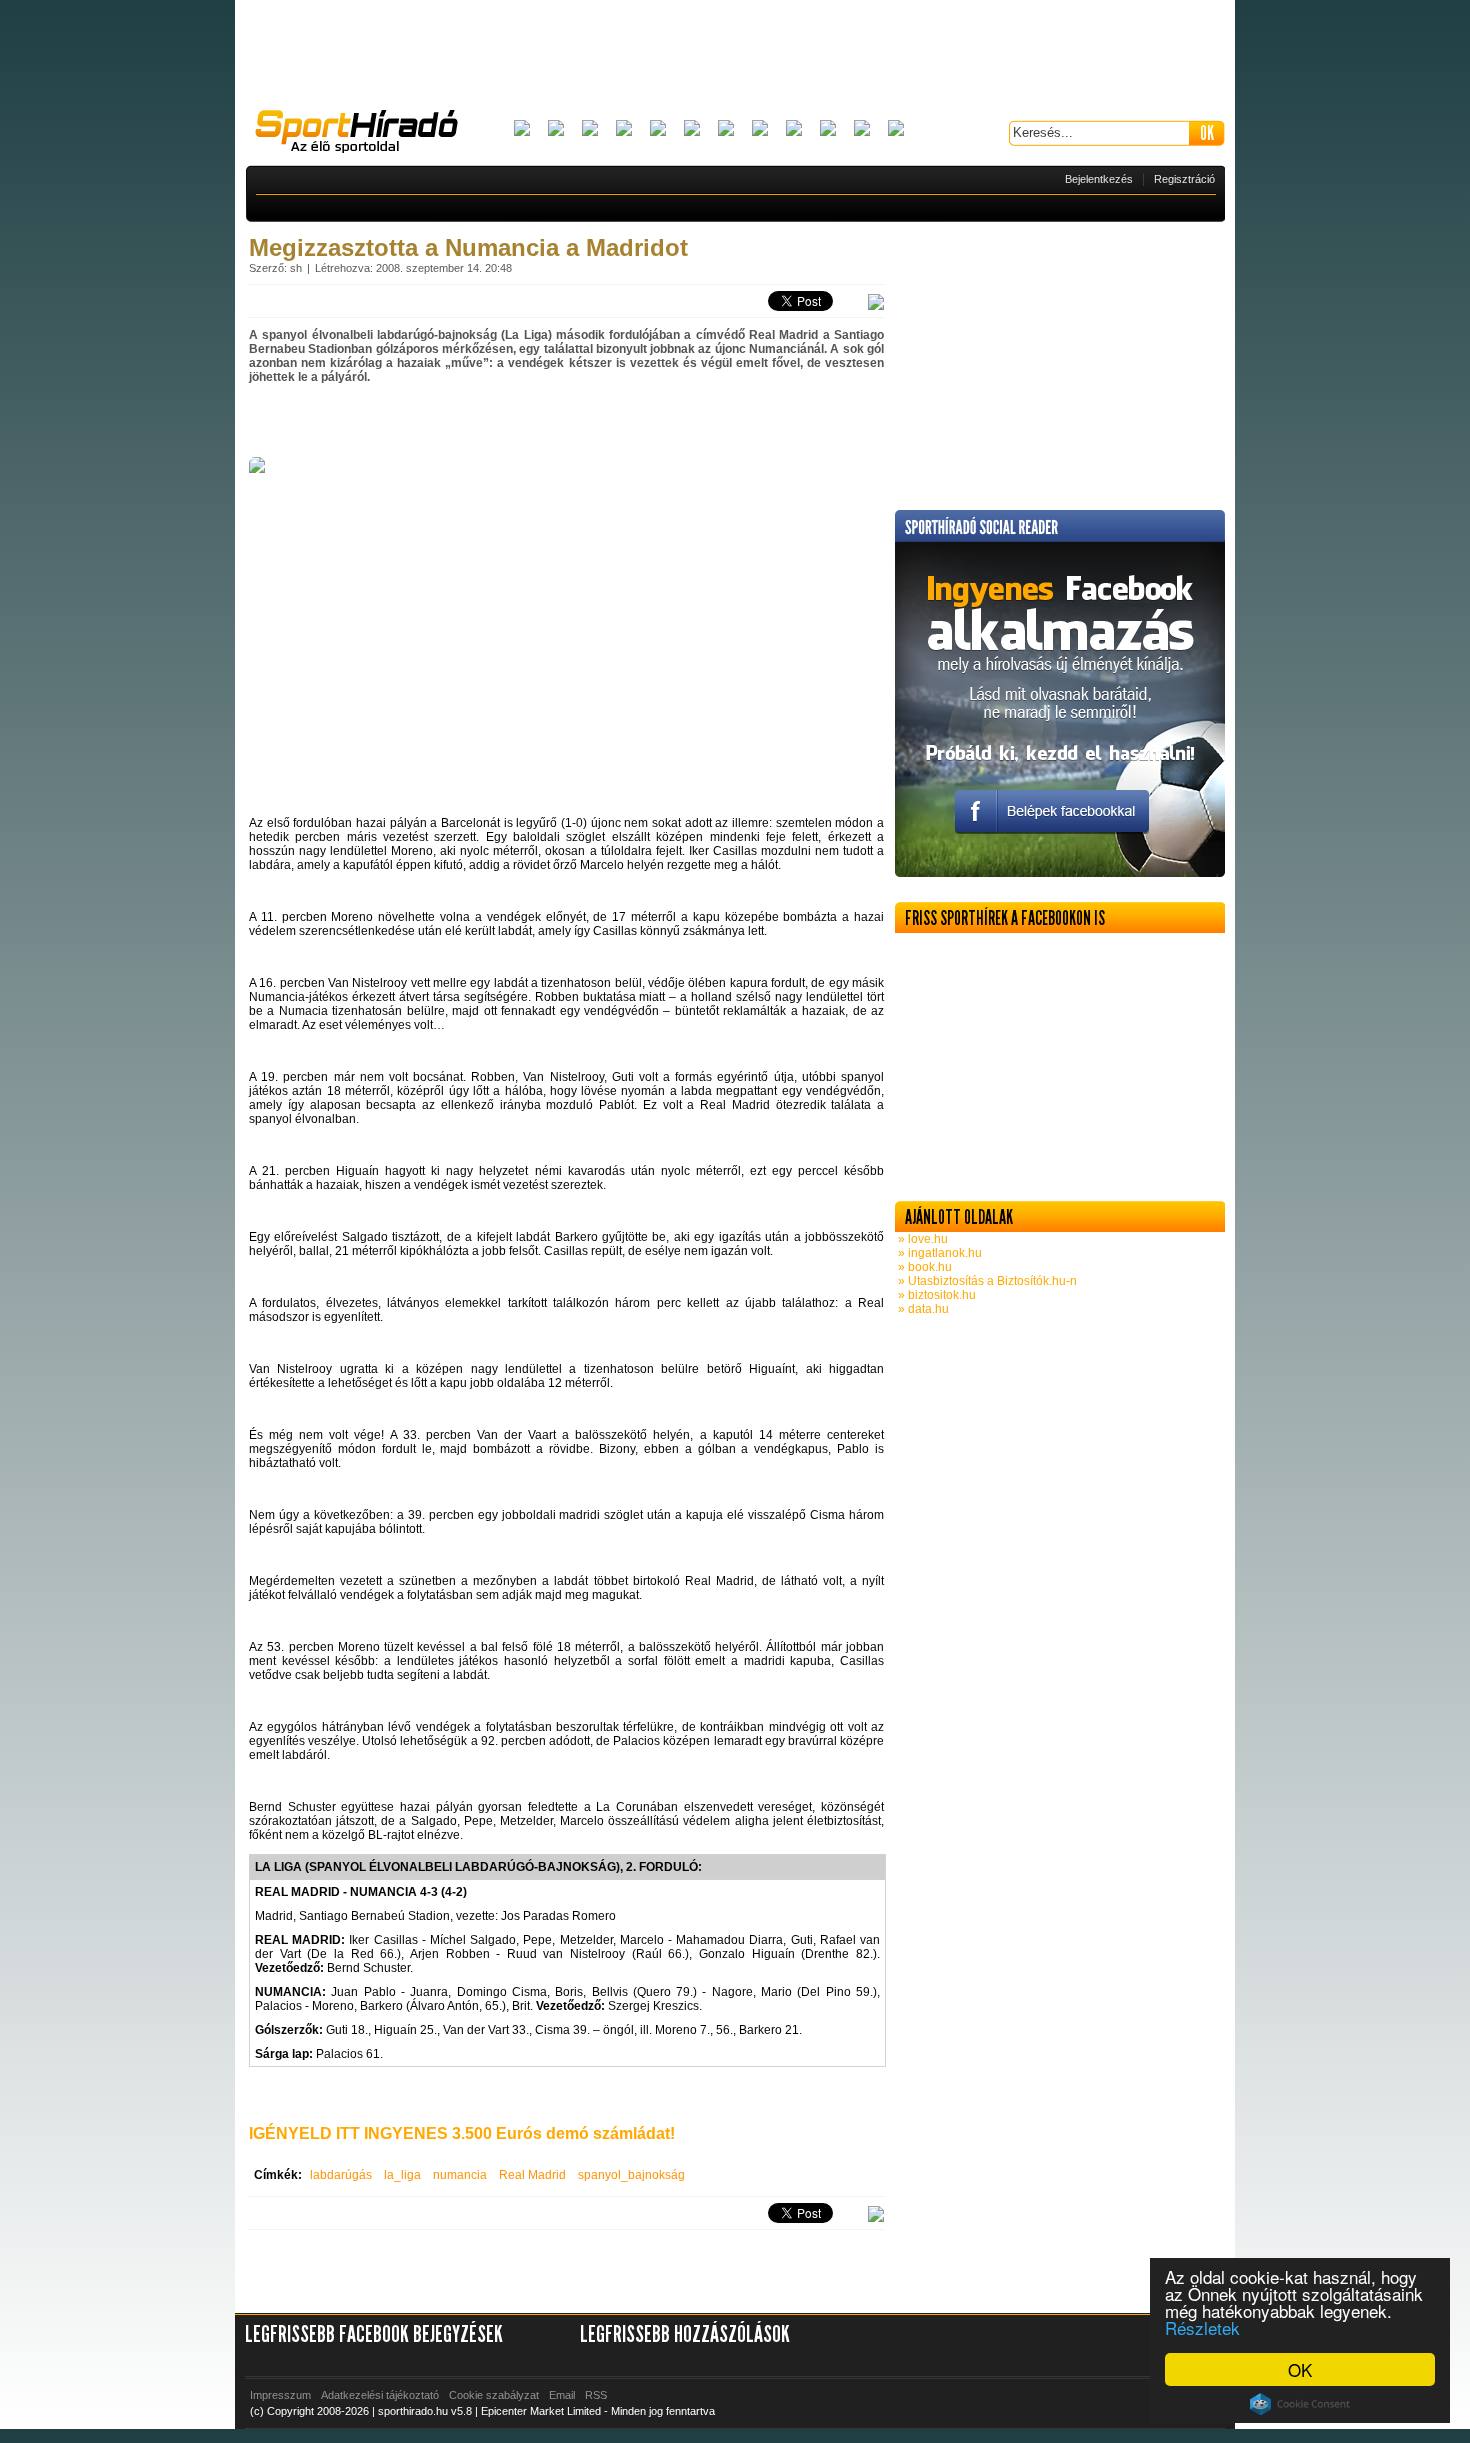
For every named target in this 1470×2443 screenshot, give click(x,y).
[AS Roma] (896, 129)
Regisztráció (1184, 179)
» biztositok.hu (935, 1295)
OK (1300, 2369)
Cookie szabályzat (494, 2395)
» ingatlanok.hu (938, 1253)
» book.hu (923, 1267)
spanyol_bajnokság (631, 2175)
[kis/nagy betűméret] (876, 303)
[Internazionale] (692, 129)
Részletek (1202, 2327)
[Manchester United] (828, 129)
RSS (596, 2395)
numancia (460, 2175)
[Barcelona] (590, 129)
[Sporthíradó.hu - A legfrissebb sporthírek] (365, 134)
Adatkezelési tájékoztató (380, 2395)
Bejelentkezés (1099, 179)
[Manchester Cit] (794, 129)
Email (562, 2395)
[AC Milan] (522, 129)
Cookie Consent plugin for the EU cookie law (1300, 2404)
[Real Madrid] (862, 129)
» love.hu (921, 1239)
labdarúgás (341, 2175)
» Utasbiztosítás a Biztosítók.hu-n (986, 1281)
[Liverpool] (760, 129)
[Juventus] (726, 129)
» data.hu (922, 1309)
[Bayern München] (624, 129)
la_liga (402, 2175)
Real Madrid (532, 2175)
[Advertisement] (735, 55)
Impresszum (280, 2395)
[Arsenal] (556, 129)
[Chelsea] (658, 129)
